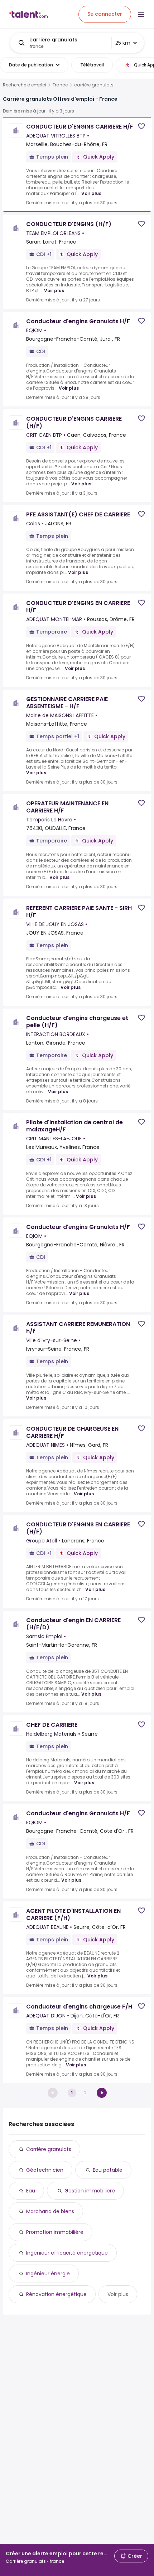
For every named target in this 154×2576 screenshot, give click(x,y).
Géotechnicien (45, 2170)
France (60, 85)
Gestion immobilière (90, 2191)
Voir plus (91, 193)
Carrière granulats (49, 2149)
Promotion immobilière (55, 2232)
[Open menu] (141, 14)
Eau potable (108, 2170)
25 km (123, 43)
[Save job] (141, 126)
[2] (102, 2093)
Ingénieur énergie (48, 2274)
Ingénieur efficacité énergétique (67, 2253)
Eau (31, 2191)
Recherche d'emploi (25, 85)
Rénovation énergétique (56, 2294)
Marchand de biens (50, 2211)
